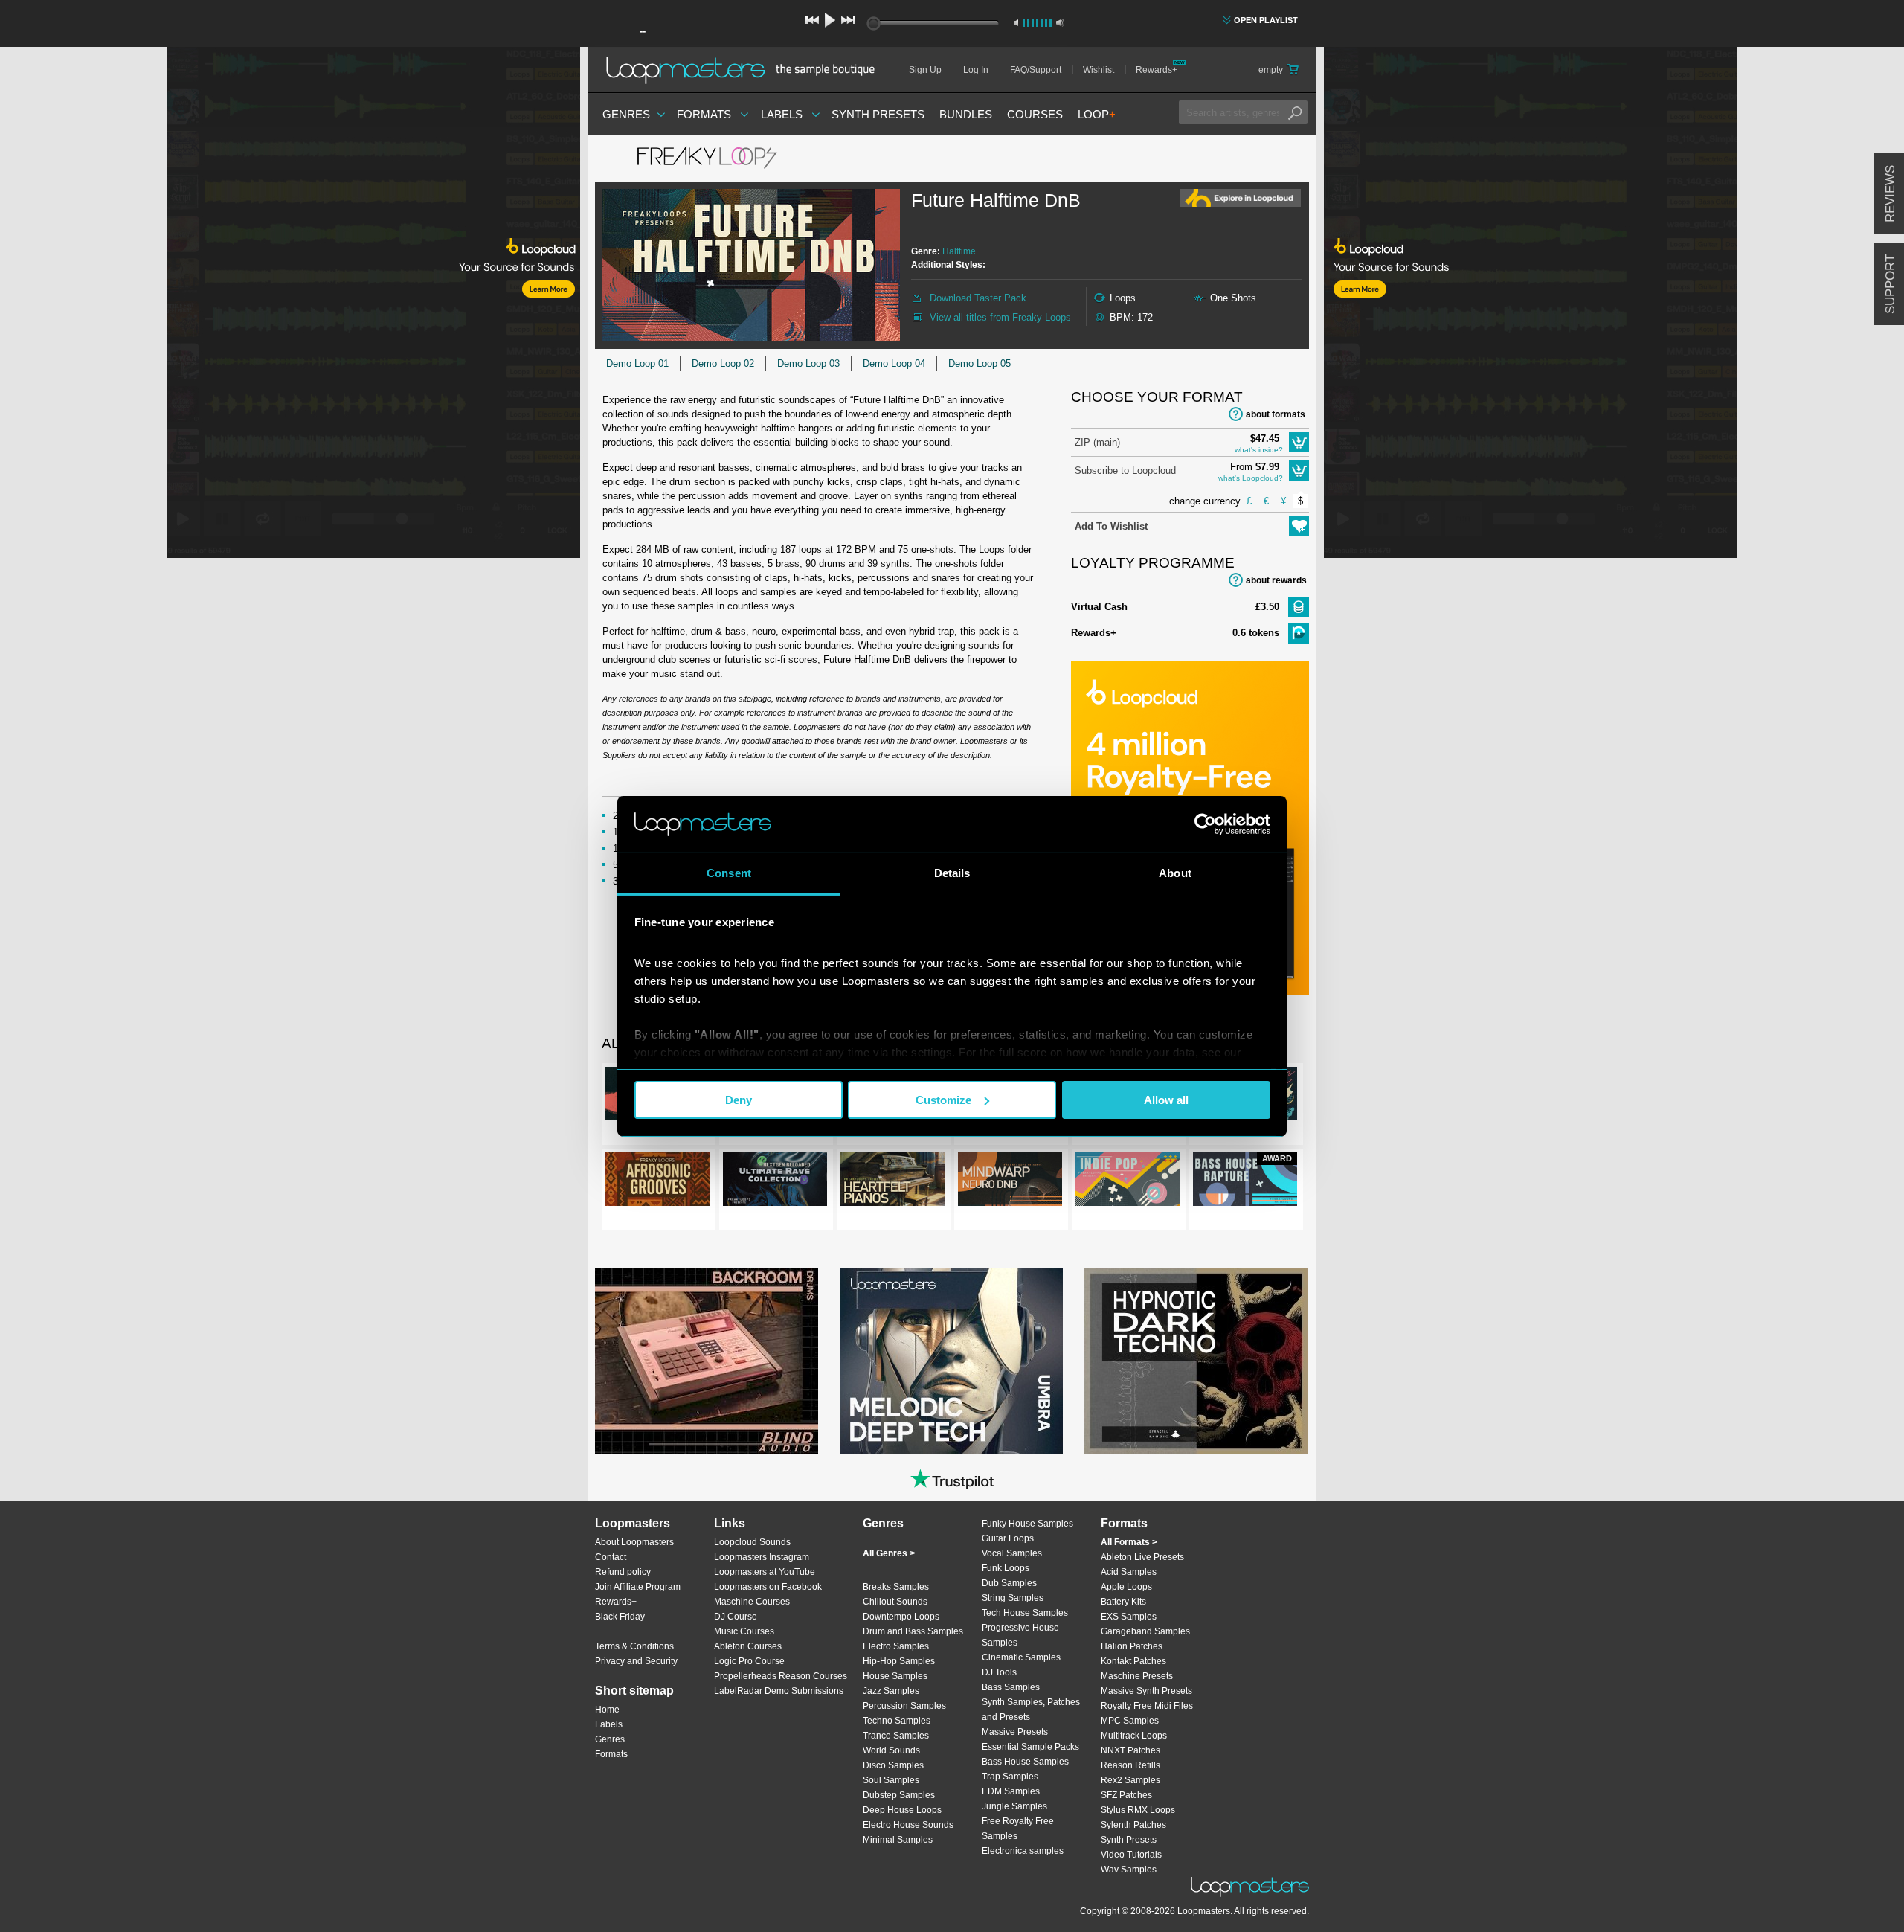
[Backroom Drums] (707, 1361)
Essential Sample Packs (1030, 1747)
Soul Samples (891, 1780)
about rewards (1276, 580)
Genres (626, 114)
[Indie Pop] (1128, 1182)
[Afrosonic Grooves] (657, 1182)
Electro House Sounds (908, 1825)
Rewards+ (1157, 70)
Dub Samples (1009, 1583)
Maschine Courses (752, 1602)
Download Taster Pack (978, 298)
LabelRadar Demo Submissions (779, 1691)
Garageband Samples (1145, 1631)
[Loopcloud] (290, 305)
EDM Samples (1011, 1791)
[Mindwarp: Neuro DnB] (1010, 1182)
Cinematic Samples (1021, 1657)
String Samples (1013, 1598)
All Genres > (889, 1553)
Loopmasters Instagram (762, 1557)
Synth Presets (878, 114)
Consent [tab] (729, 873)
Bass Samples (1011, 1687)
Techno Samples (897, 1721)
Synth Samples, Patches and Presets (1031, 1710)
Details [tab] (952, 873)
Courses (1035, 114)
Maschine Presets (1137, 1676)
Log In (976, 70)
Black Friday (620, 1617)
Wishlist (1099, 70)
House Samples (895, 1676)
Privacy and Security (636, 1661)
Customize (943, 1100)
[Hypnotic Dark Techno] (1196, 1361)
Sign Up (925, 70)
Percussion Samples (904, 1706)
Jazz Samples (891, 1691)
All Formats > (1129, 1542)
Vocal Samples (1012, 1553)
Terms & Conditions (634, 1646)
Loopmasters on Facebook (768, 1587)
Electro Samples (896, 1646)
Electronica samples (1023, 1851)
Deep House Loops (902, 1810)
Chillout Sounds (895, 1602)
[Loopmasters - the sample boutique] (746, 70)
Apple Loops (1126, 1587)
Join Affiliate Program (638, 1587)
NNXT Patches (1130, 1750)
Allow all (1166, 1100)
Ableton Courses (748, 1646)
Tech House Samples (1025, 1613)
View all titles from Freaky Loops (1000, 317)
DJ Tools (999, 1672)
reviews (1890, 194)
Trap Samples (1010, 1777)
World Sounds (891, 1750)
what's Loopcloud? (1251, 478)
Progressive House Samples (1020, 1635)
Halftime (959, 251)
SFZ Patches (1126, 1795)
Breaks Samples (896, 1587)
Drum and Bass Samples (913, 1631)
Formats (704, 114)
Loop (1097, 114)
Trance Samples (896, 1736)
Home (607, 1710)
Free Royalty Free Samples (1018, 1829)
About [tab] (1175, 873)
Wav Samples (1129, 1870)
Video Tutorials (1131, 1855)
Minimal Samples (898, 1840)
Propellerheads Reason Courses (781, 1676)
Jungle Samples (1014, 1806)
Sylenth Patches (1133, 1825)
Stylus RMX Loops (1138, 1810)
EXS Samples (1129, 1617)
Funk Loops (1006, 1568)
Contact (611, 1557)
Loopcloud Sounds (752, 1542)
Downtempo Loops (901, 1617)
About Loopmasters (634, 1542)
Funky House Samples (1027, 1524)
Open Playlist (1266, 20)
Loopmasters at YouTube (765, 1572)
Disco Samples (893, 1765)
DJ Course (736, 1617)
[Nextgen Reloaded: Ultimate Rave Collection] (775, 1182)
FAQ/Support (1036, 70)
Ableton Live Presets (1142, 1557)
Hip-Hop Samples (899, 1661)
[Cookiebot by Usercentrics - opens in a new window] (1205, 824)
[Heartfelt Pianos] (892, 1182)
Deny (739, 1100)
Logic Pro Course (749, 1661)
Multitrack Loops (1134, 1736)
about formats (1276, 414)
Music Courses (744, 1631)
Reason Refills (1130, 1765)
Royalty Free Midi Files (1147, 1706)
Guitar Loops (1008, 1538)
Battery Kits (1123, 1602)
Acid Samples (1129, 1572)
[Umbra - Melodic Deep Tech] (951, 1361)
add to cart (1299, 442)
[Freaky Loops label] (707, 158)
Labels (782, 114)
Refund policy (623, 1572)
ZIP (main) (1097, 442)
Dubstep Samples (899, 1795)
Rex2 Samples (1130, 1780)
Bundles (966, 114)
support (1890, 284)
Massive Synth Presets (1146, 1691)
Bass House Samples (1025, 1762)
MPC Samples (1130, 1721)
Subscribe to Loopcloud (1125, 471)
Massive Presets (1015, 1732)
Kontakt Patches (1133, 1661)
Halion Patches (1132, 1646)
